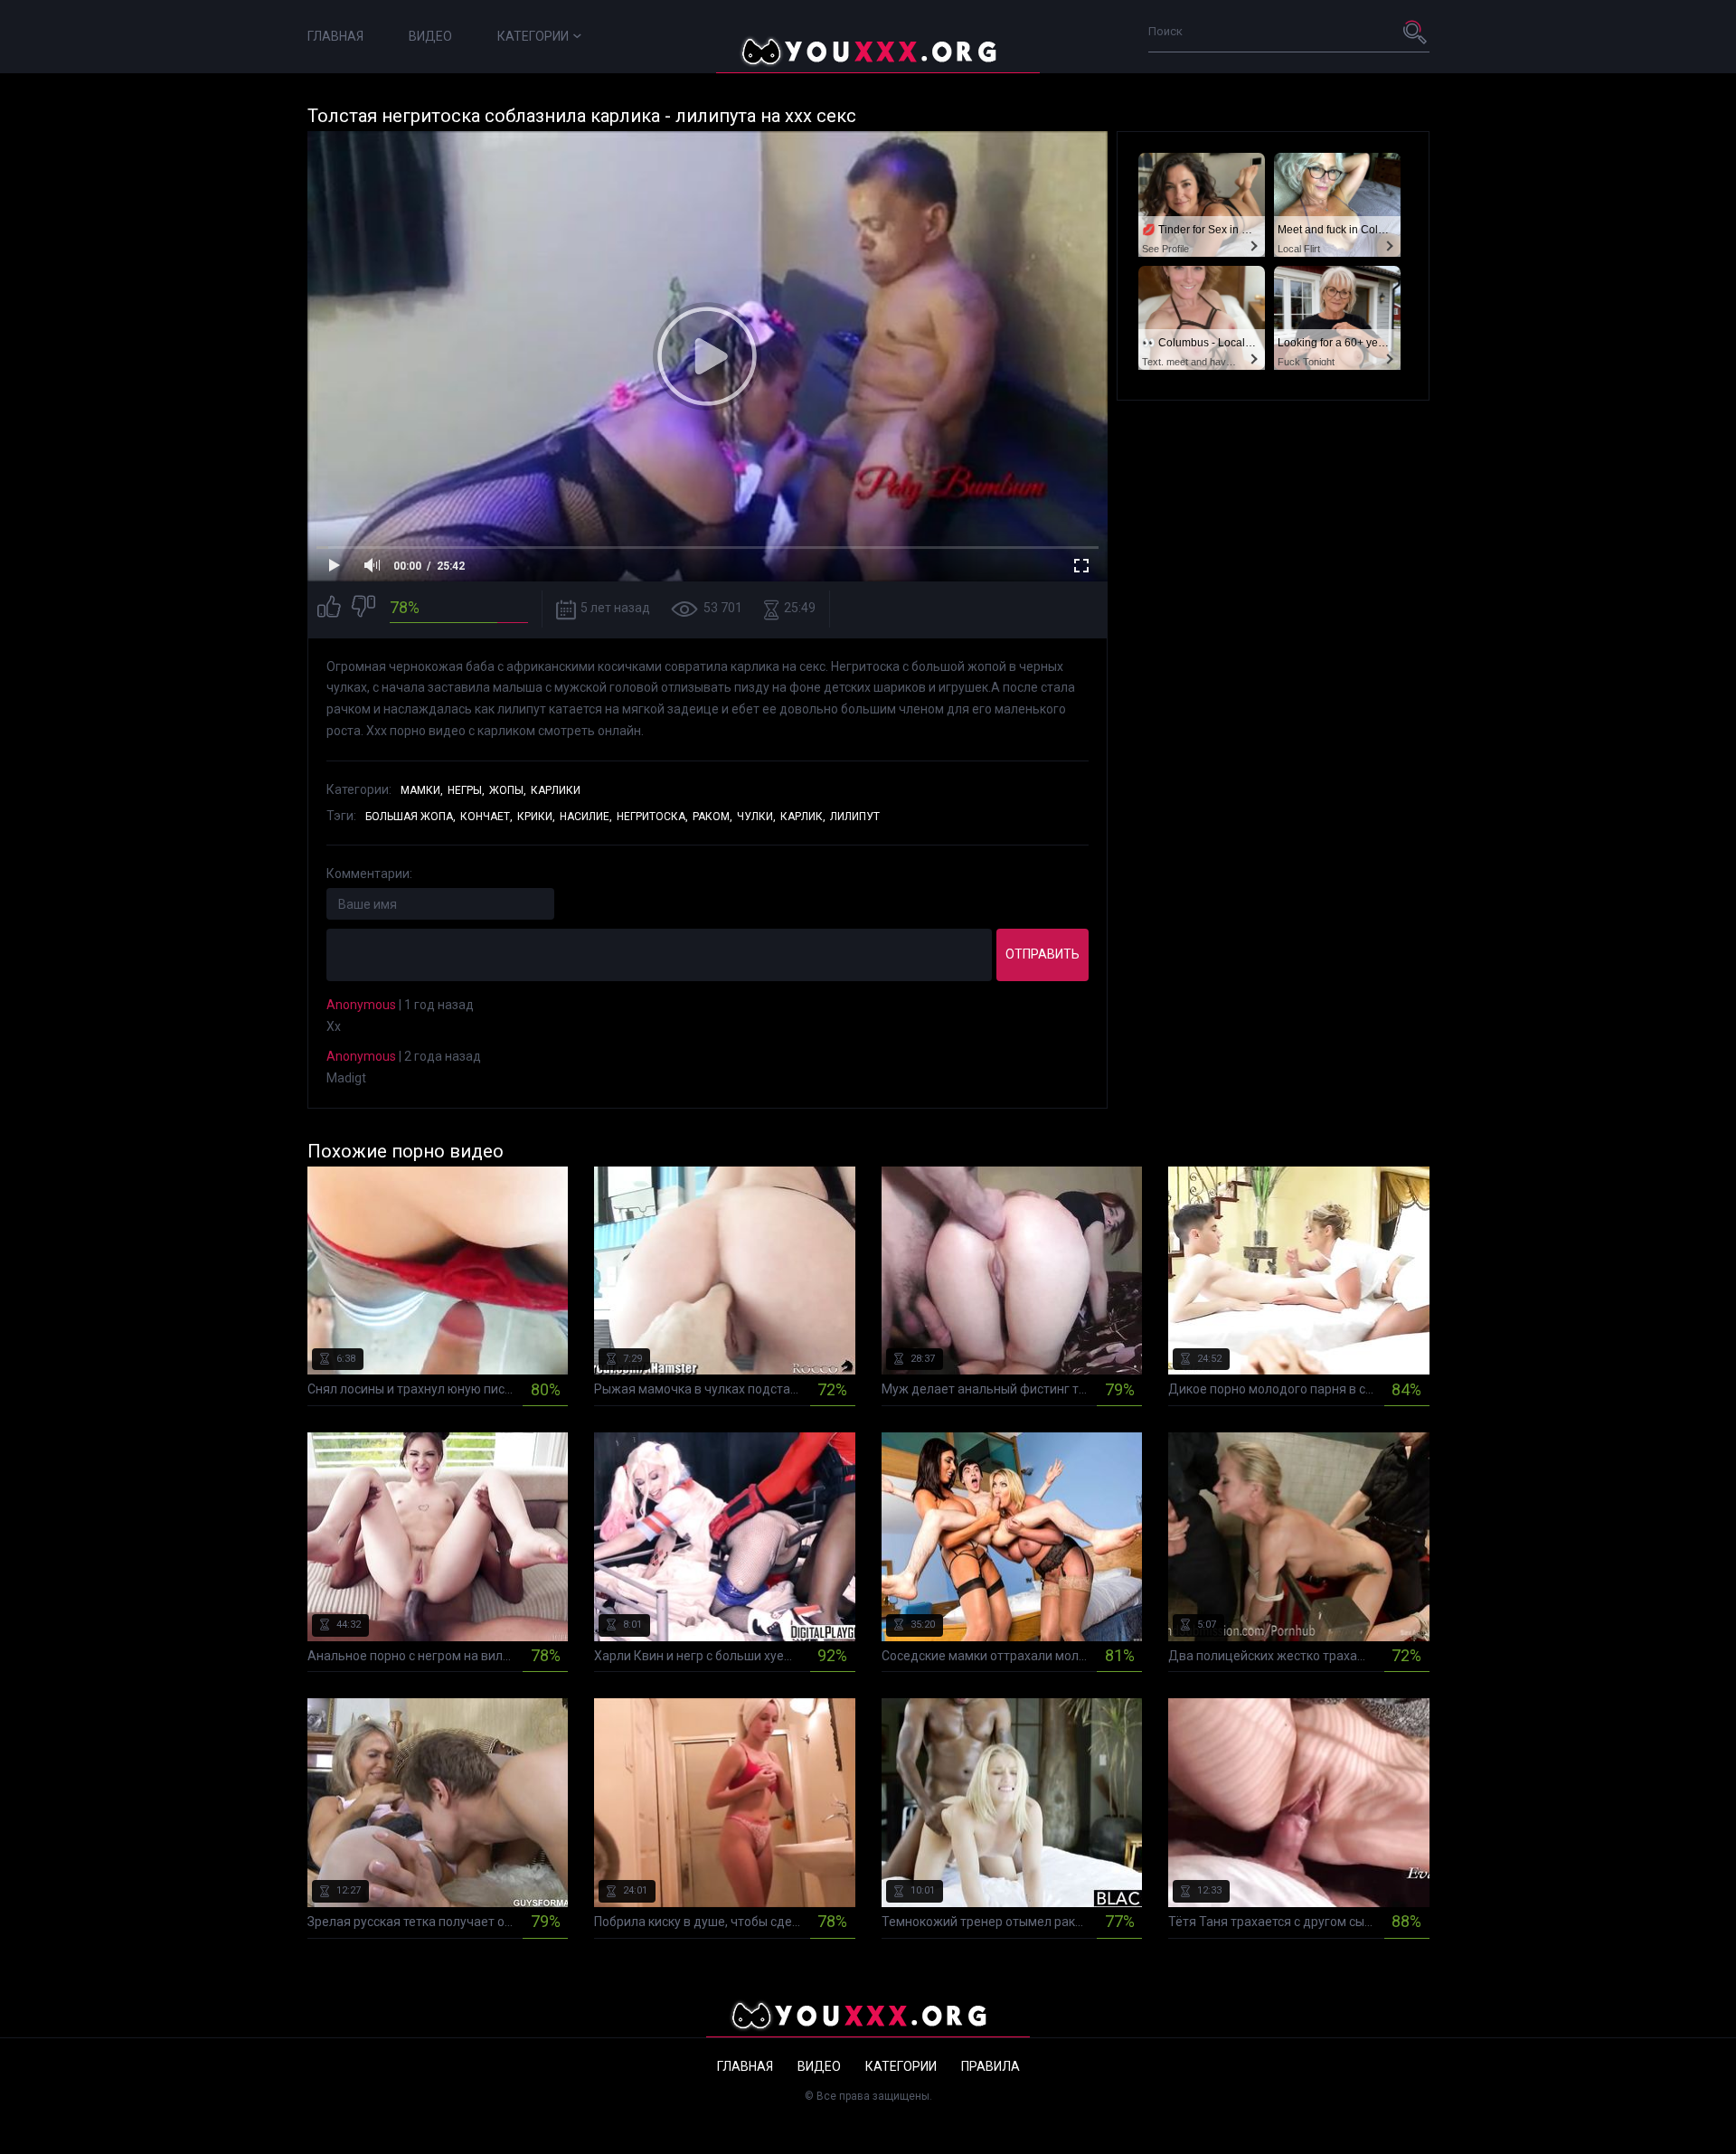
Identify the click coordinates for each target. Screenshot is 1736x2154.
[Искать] (1416, 32)
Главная (335, 36)
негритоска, (652, 817)
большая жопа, (410, 817)
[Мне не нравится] (363, 609)
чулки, (756, 817)
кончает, (486, 817)
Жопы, (508, 790)
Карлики (556, 790)
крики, (536, 817)
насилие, (586, 817)
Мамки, (422, 790)
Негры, (466, 790)
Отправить (1043, 954)
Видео (430, 36)
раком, (712, 817)
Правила (991, 2066)
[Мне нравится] (329, 609)
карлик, (803, 817)
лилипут (855, 817)
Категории (533, 36)
